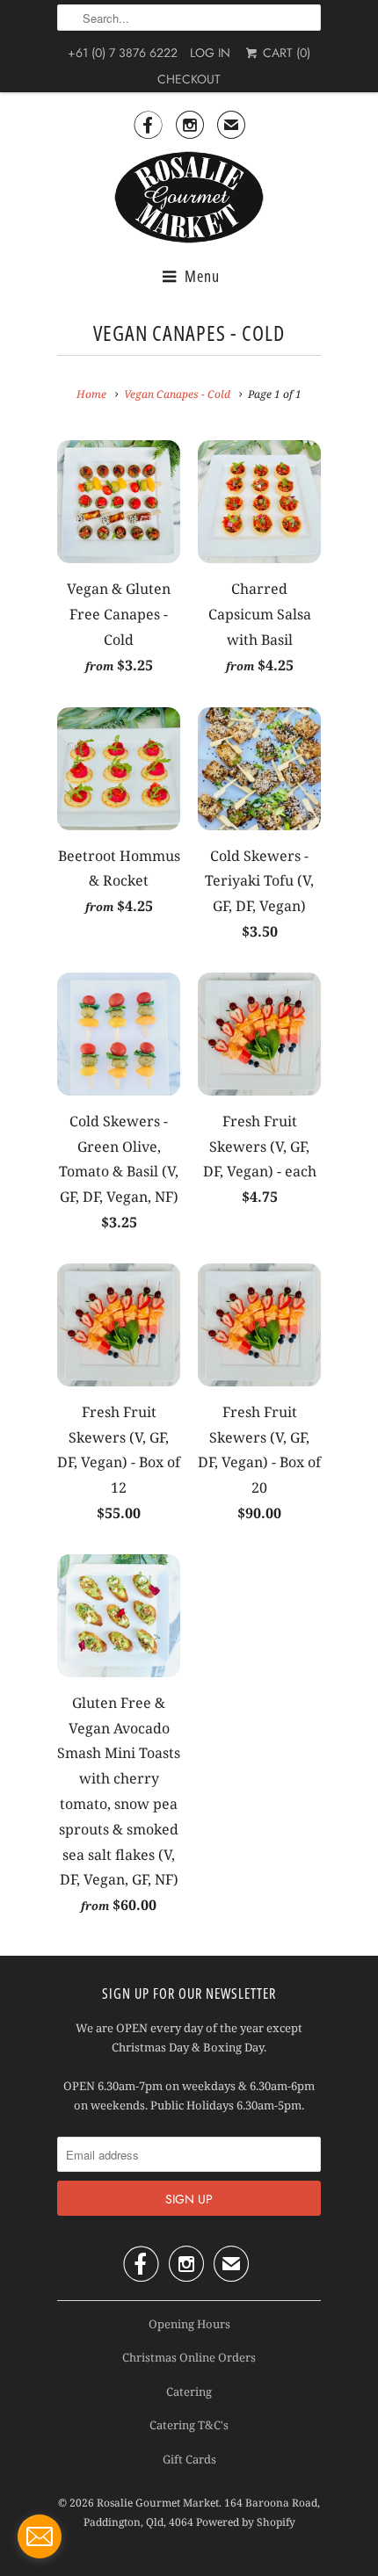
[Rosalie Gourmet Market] (189, 198)
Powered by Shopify (246, 2522)
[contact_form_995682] (40, 2536)
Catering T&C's (189, 2425)
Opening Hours (189, 2324)
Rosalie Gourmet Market (158, 2503)
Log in (210, 53)
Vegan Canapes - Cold (189, 333)
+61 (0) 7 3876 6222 (123, 53)
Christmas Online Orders (189, 2357)
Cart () (284, 53)
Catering (189, 2391)
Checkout (189, 79)
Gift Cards (189, 2459)
